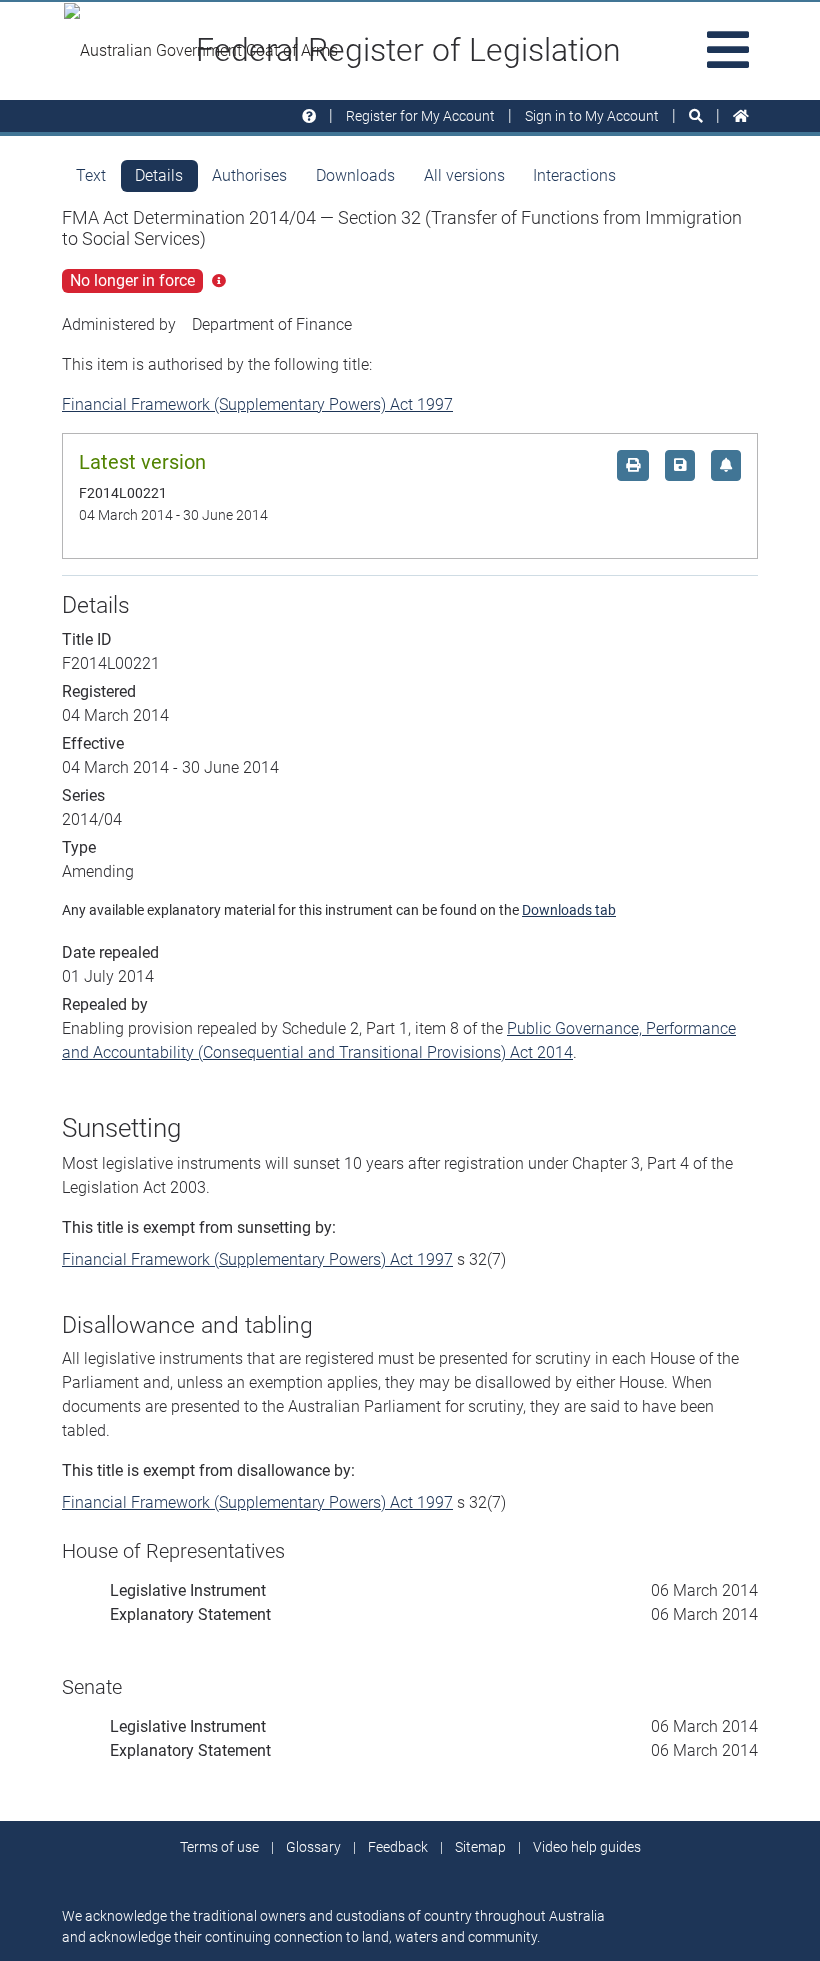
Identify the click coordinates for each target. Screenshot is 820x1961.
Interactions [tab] (574, 175)
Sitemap (480, 1847)
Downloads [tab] (355, 175)
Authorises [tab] (249, 175)
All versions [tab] (464, 175)
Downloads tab (569, 910)
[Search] (696, 116)
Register (420, 116)
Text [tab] (91, 175)
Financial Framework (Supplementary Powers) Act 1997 (257, 404)
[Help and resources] (309, 116)
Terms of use (219, 1847)
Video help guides (587, 1847)
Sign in (592, 116)
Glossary (313, 1847)
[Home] (741, 116)
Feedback (398, 1847)
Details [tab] (159, 175)
